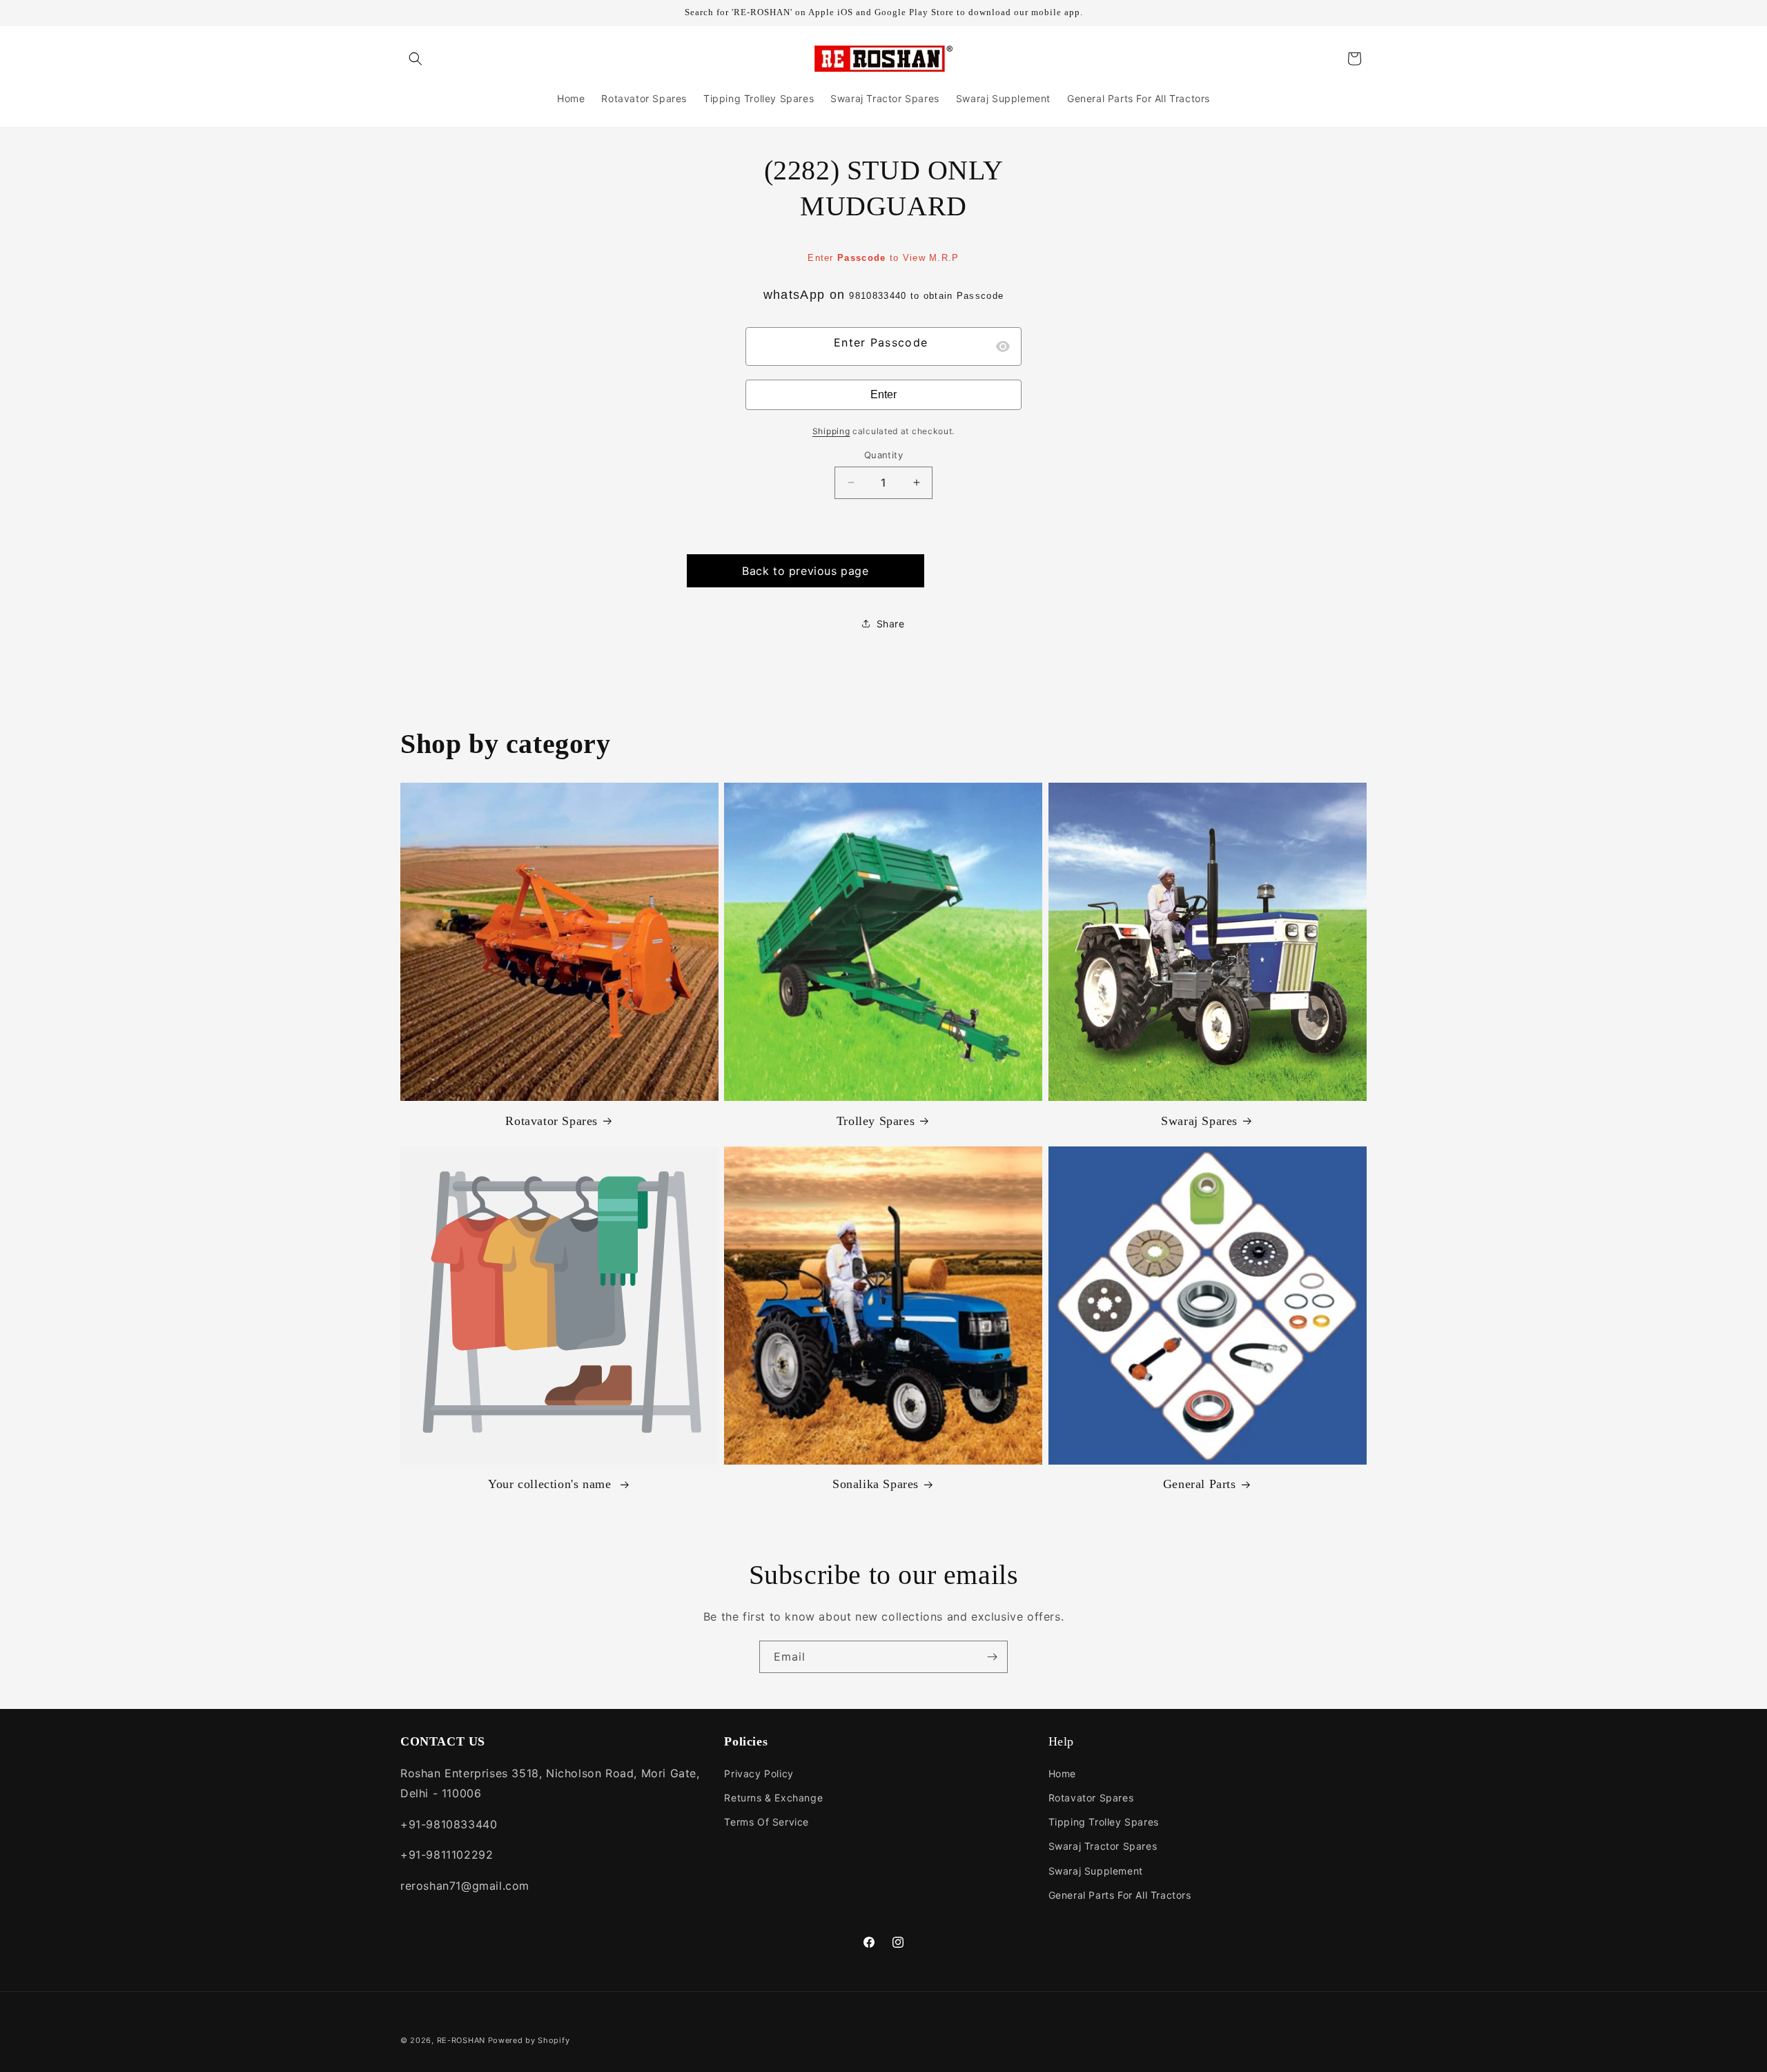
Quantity (883, 455)
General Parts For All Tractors (1120, 1895)
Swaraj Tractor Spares (1103, 1846)
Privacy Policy (759, 1773)
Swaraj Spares (1199, 1121)
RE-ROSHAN (461, 2040)
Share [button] (891, 624)
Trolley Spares (876, 1121)
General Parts (1200, 1484)
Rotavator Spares (551, 1121)
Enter (883, 394)
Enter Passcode (881, 342)
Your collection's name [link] (551, 1484)
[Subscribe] (992, 1657)
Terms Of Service (767, 1822)
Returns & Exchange (773, 1798)
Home (1062, 1773)
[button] (416, 59)
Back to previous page (806, 571)
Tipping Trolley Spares (1104, 1822)
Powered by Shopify (529, 2040)
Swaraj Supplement (1096, 1871)
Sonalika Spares (876, 1484)
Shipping (831, 431)
